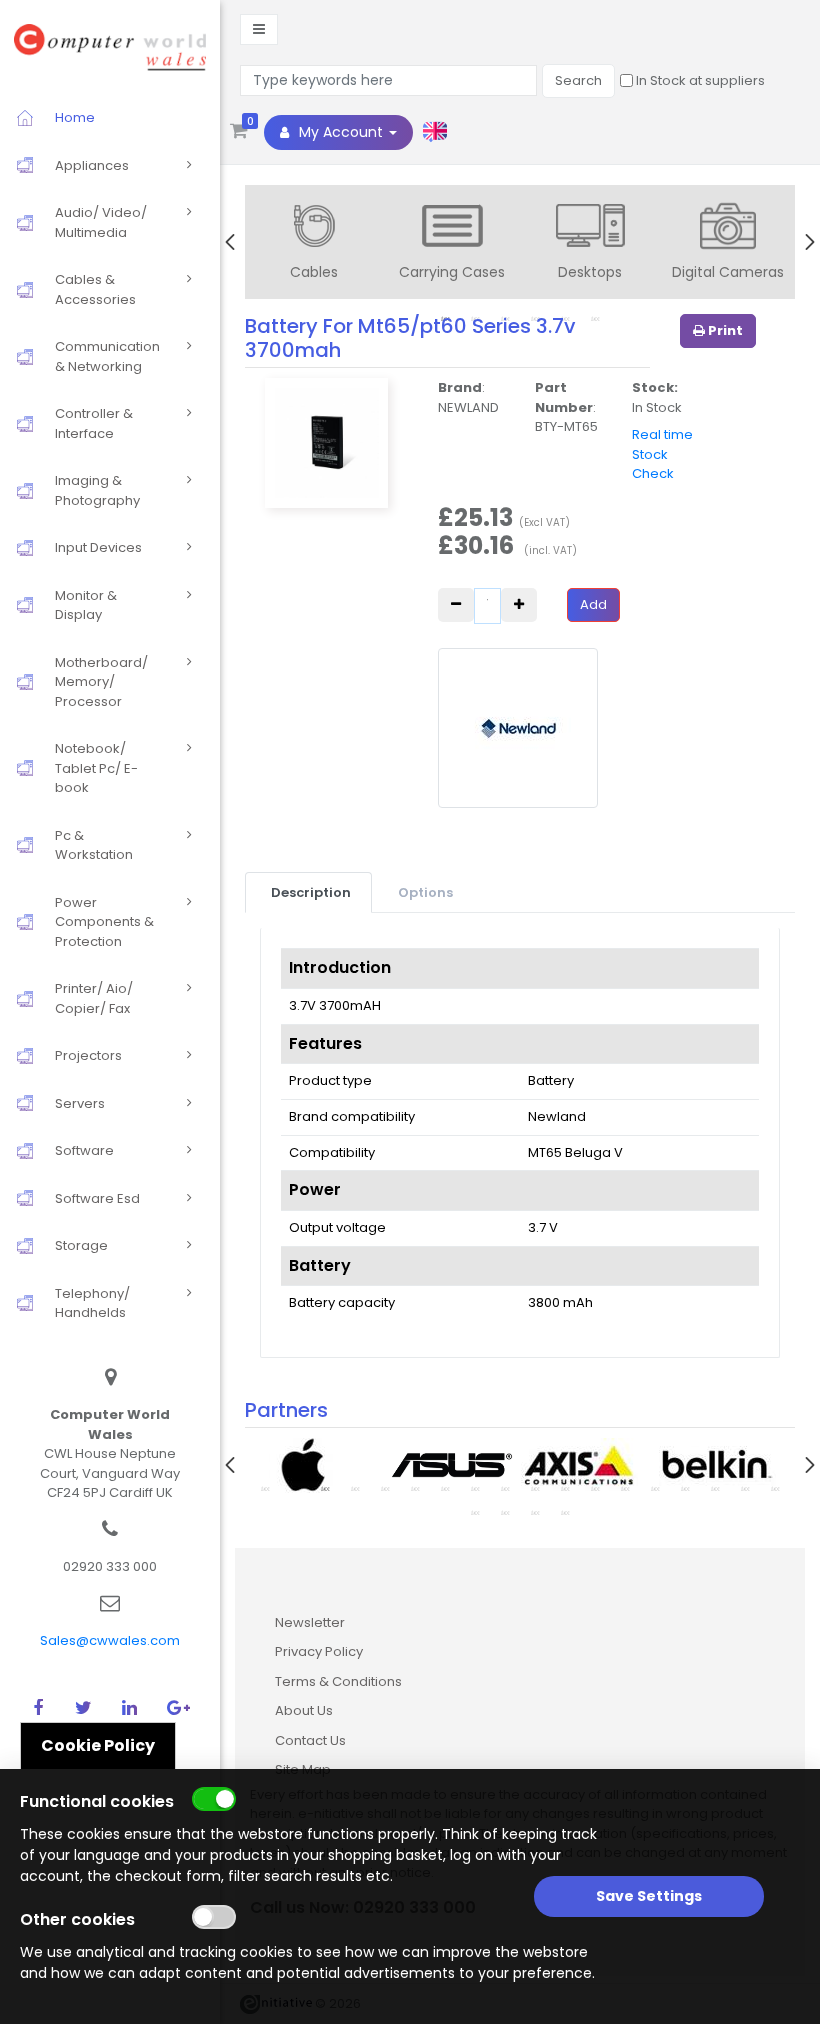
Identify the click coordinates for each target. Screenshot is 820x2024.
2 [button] (295, 1488)
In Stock (657, 407)
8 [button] (475, 1488)
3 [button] (325, 1488)
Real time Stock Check (662, 454)
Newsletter (310, 1622)
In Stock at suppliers (699, 80)
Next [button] (810, 242)
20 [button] (505, 1512)
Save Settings (649, 1896)
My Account (341, 132)
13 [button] (625, 1488)
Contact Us (310, 1740)
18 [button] (775, 1488)
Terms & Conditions (338, 1681)
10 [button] (535, 1488)
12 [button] (595, 1488)
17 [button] (745, 1488)
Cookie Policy (98, 1745)
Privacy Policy (319, 1651)
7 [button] (445, 1488)
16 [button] (715, 1488)
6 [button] (415, 1488)
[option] (314, 244)
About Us (304, 1710)
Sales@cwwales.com (110, 1640)
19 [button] (475, 1512)
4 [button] (355, 1488)
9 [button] (505, 1488)
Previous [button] (230, 242)
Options (425, 892)
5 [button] (385, 1488)
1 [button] (265, 1488)
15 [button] (685, 1488)
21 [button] (535, 1512)
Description (311, 892)
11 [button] (565, 1488)
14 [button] (655, 1488)
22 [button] (565, 1512)
